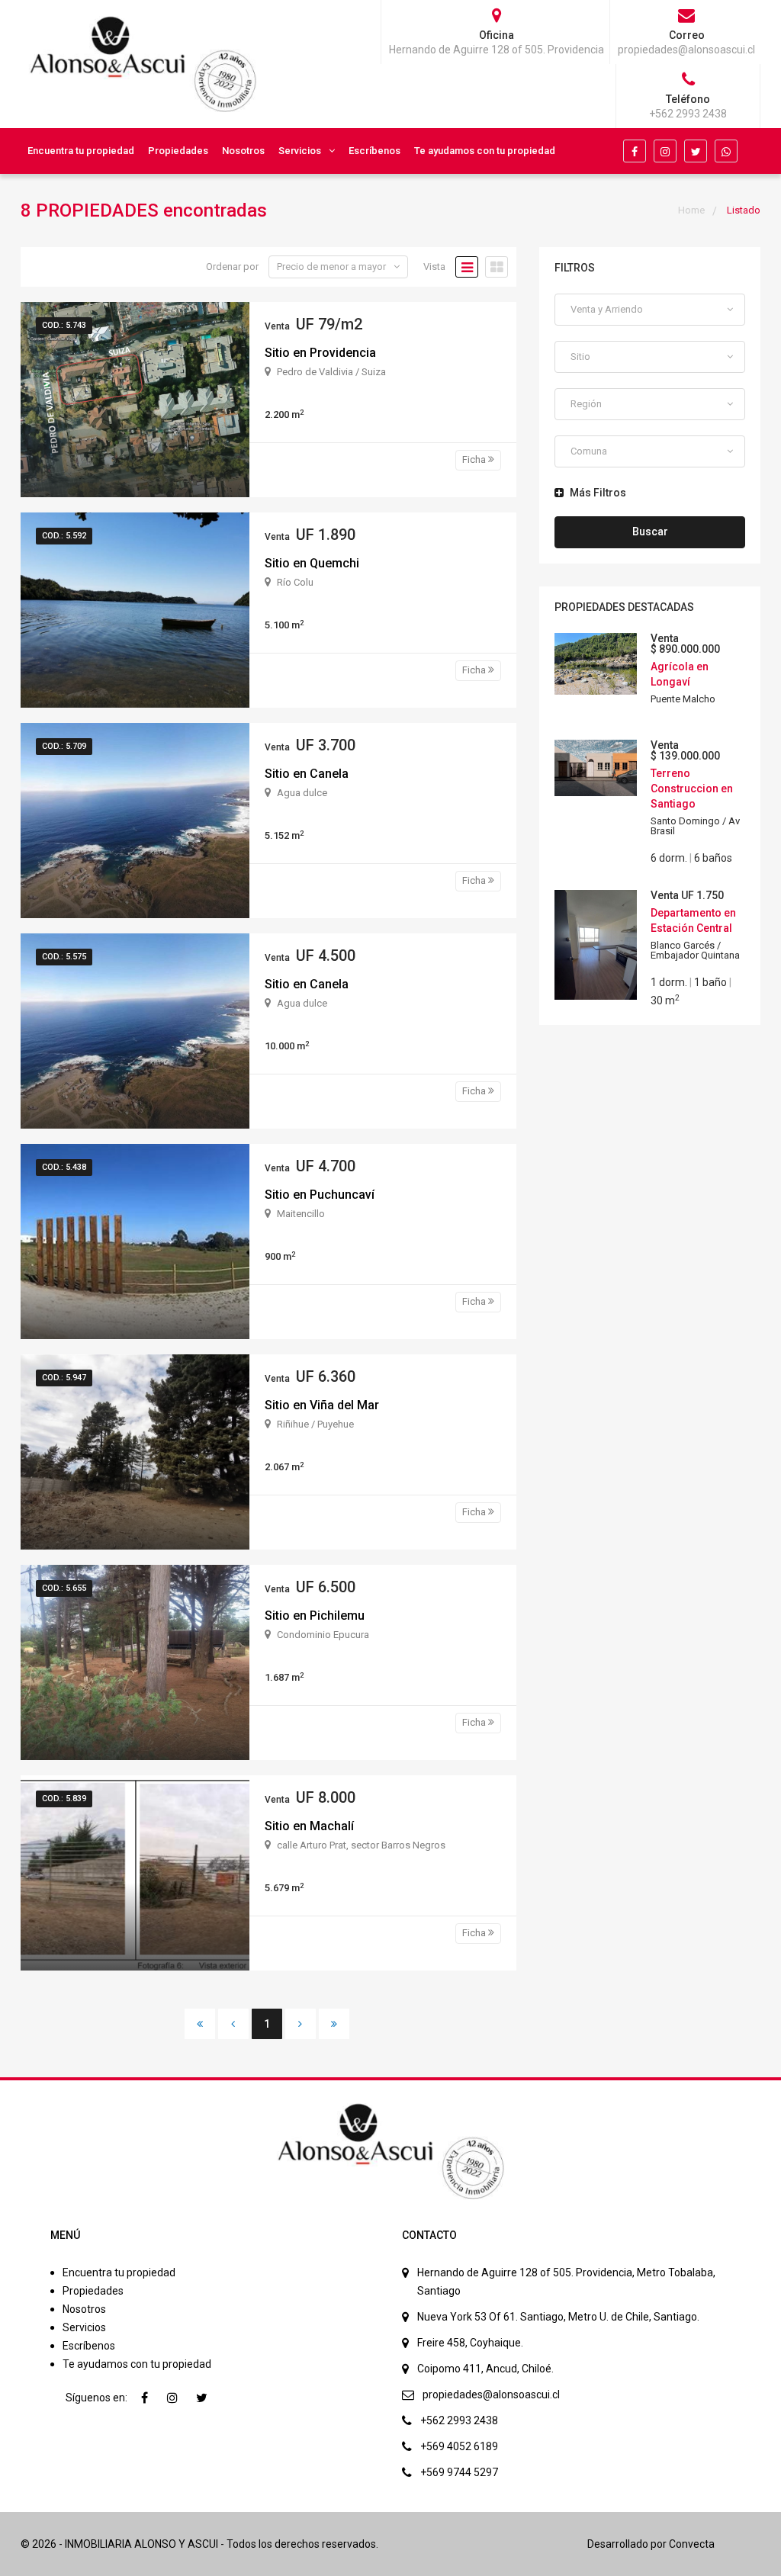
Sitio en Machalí (309, 1826)
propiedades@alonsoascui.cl (491, 2395)
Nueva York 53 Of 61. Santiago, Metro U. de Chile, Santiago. (558, 2317)
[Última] (334, 2024)
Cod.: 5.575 (64, 957)
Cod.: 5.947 (64, 1378)
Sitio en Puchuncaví (320, 1195)
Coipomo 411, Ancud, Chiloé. (485, 2369)
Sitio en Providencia (320, 353)
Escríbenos (374, 151)
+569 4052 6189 (459, 2446)
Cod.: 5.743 (64, 325)
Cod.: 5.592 (64, 536)
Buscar (650, 532)
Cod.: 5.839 (64, 1799)
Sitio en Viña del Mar (322, 1405)
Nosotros (243, 151)
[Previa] (233, 2024)
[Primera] (200, 2024)
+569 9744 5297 (459, 2472)
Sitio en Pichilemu (315, 1616)
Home (691, 210)
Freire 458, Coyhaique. (470, 2343)
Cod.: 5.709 (64, 746)
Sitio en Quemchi (312, 563)
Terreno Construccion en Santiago (692, 789)
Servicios (300, 151)
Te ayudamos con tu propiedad (485, 151)
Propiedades (178, 151)
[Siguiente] (301, 2024)
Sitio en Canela (307, 774)
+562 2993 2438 (459, 2420)
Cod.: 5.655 (64, 1588)
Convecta (692, 2544)
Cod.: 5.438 (64, 1167)
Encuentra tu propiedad (81, 151)
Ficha (475, 459)
